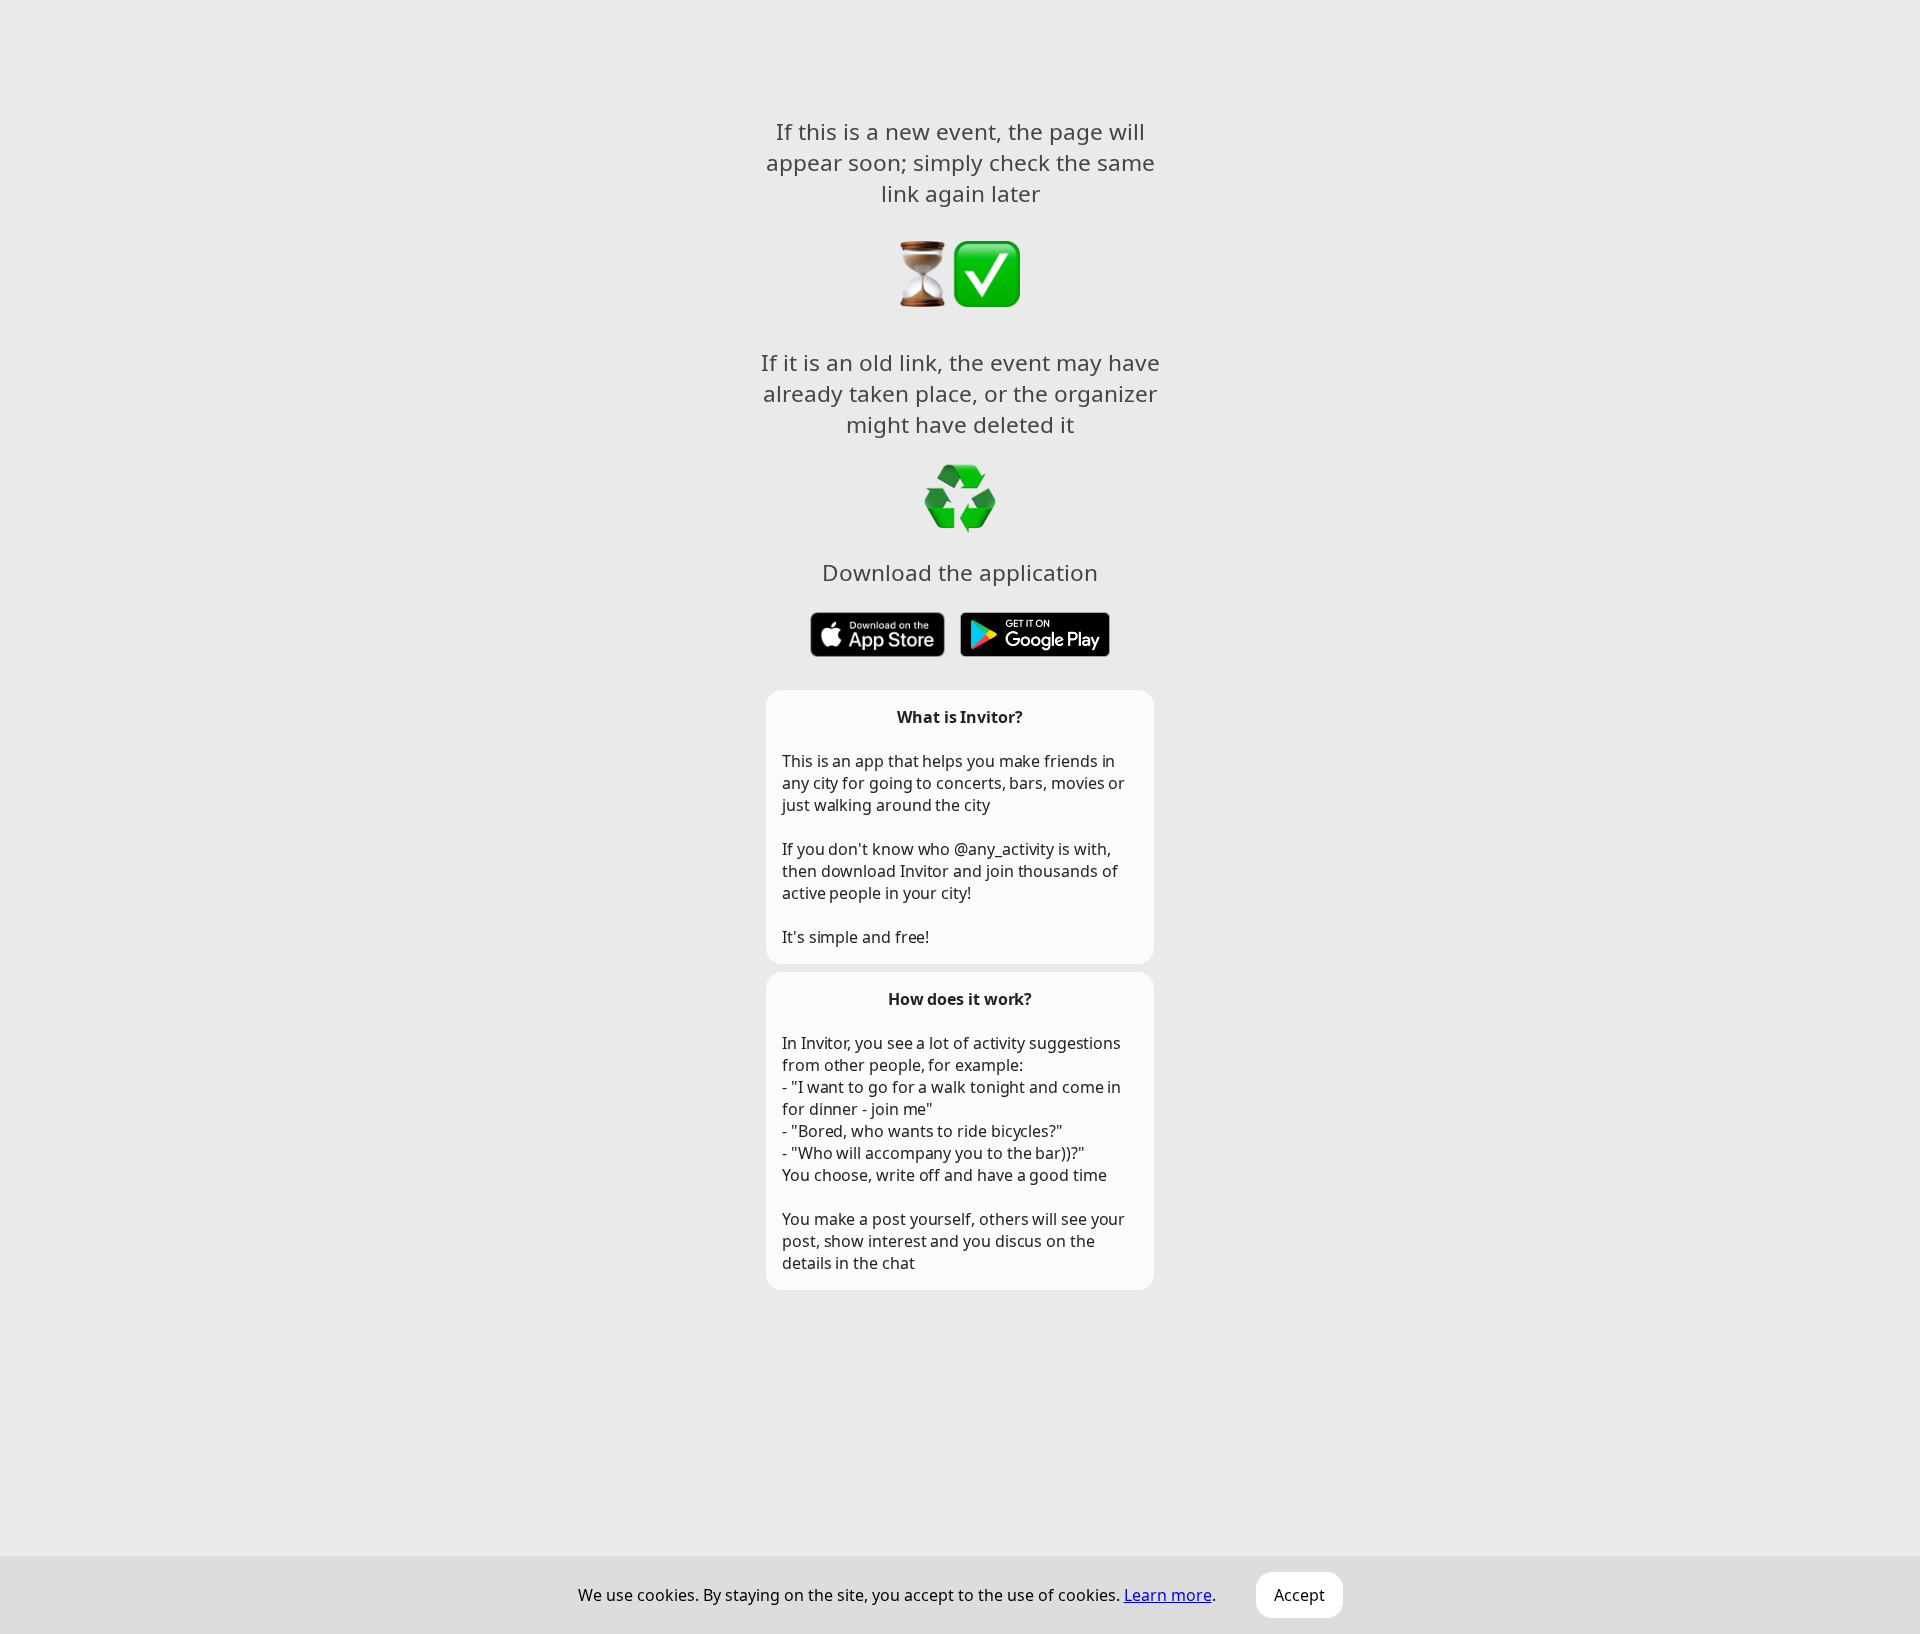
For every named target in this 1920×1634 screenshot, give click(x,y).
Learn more (1168, 1595)
